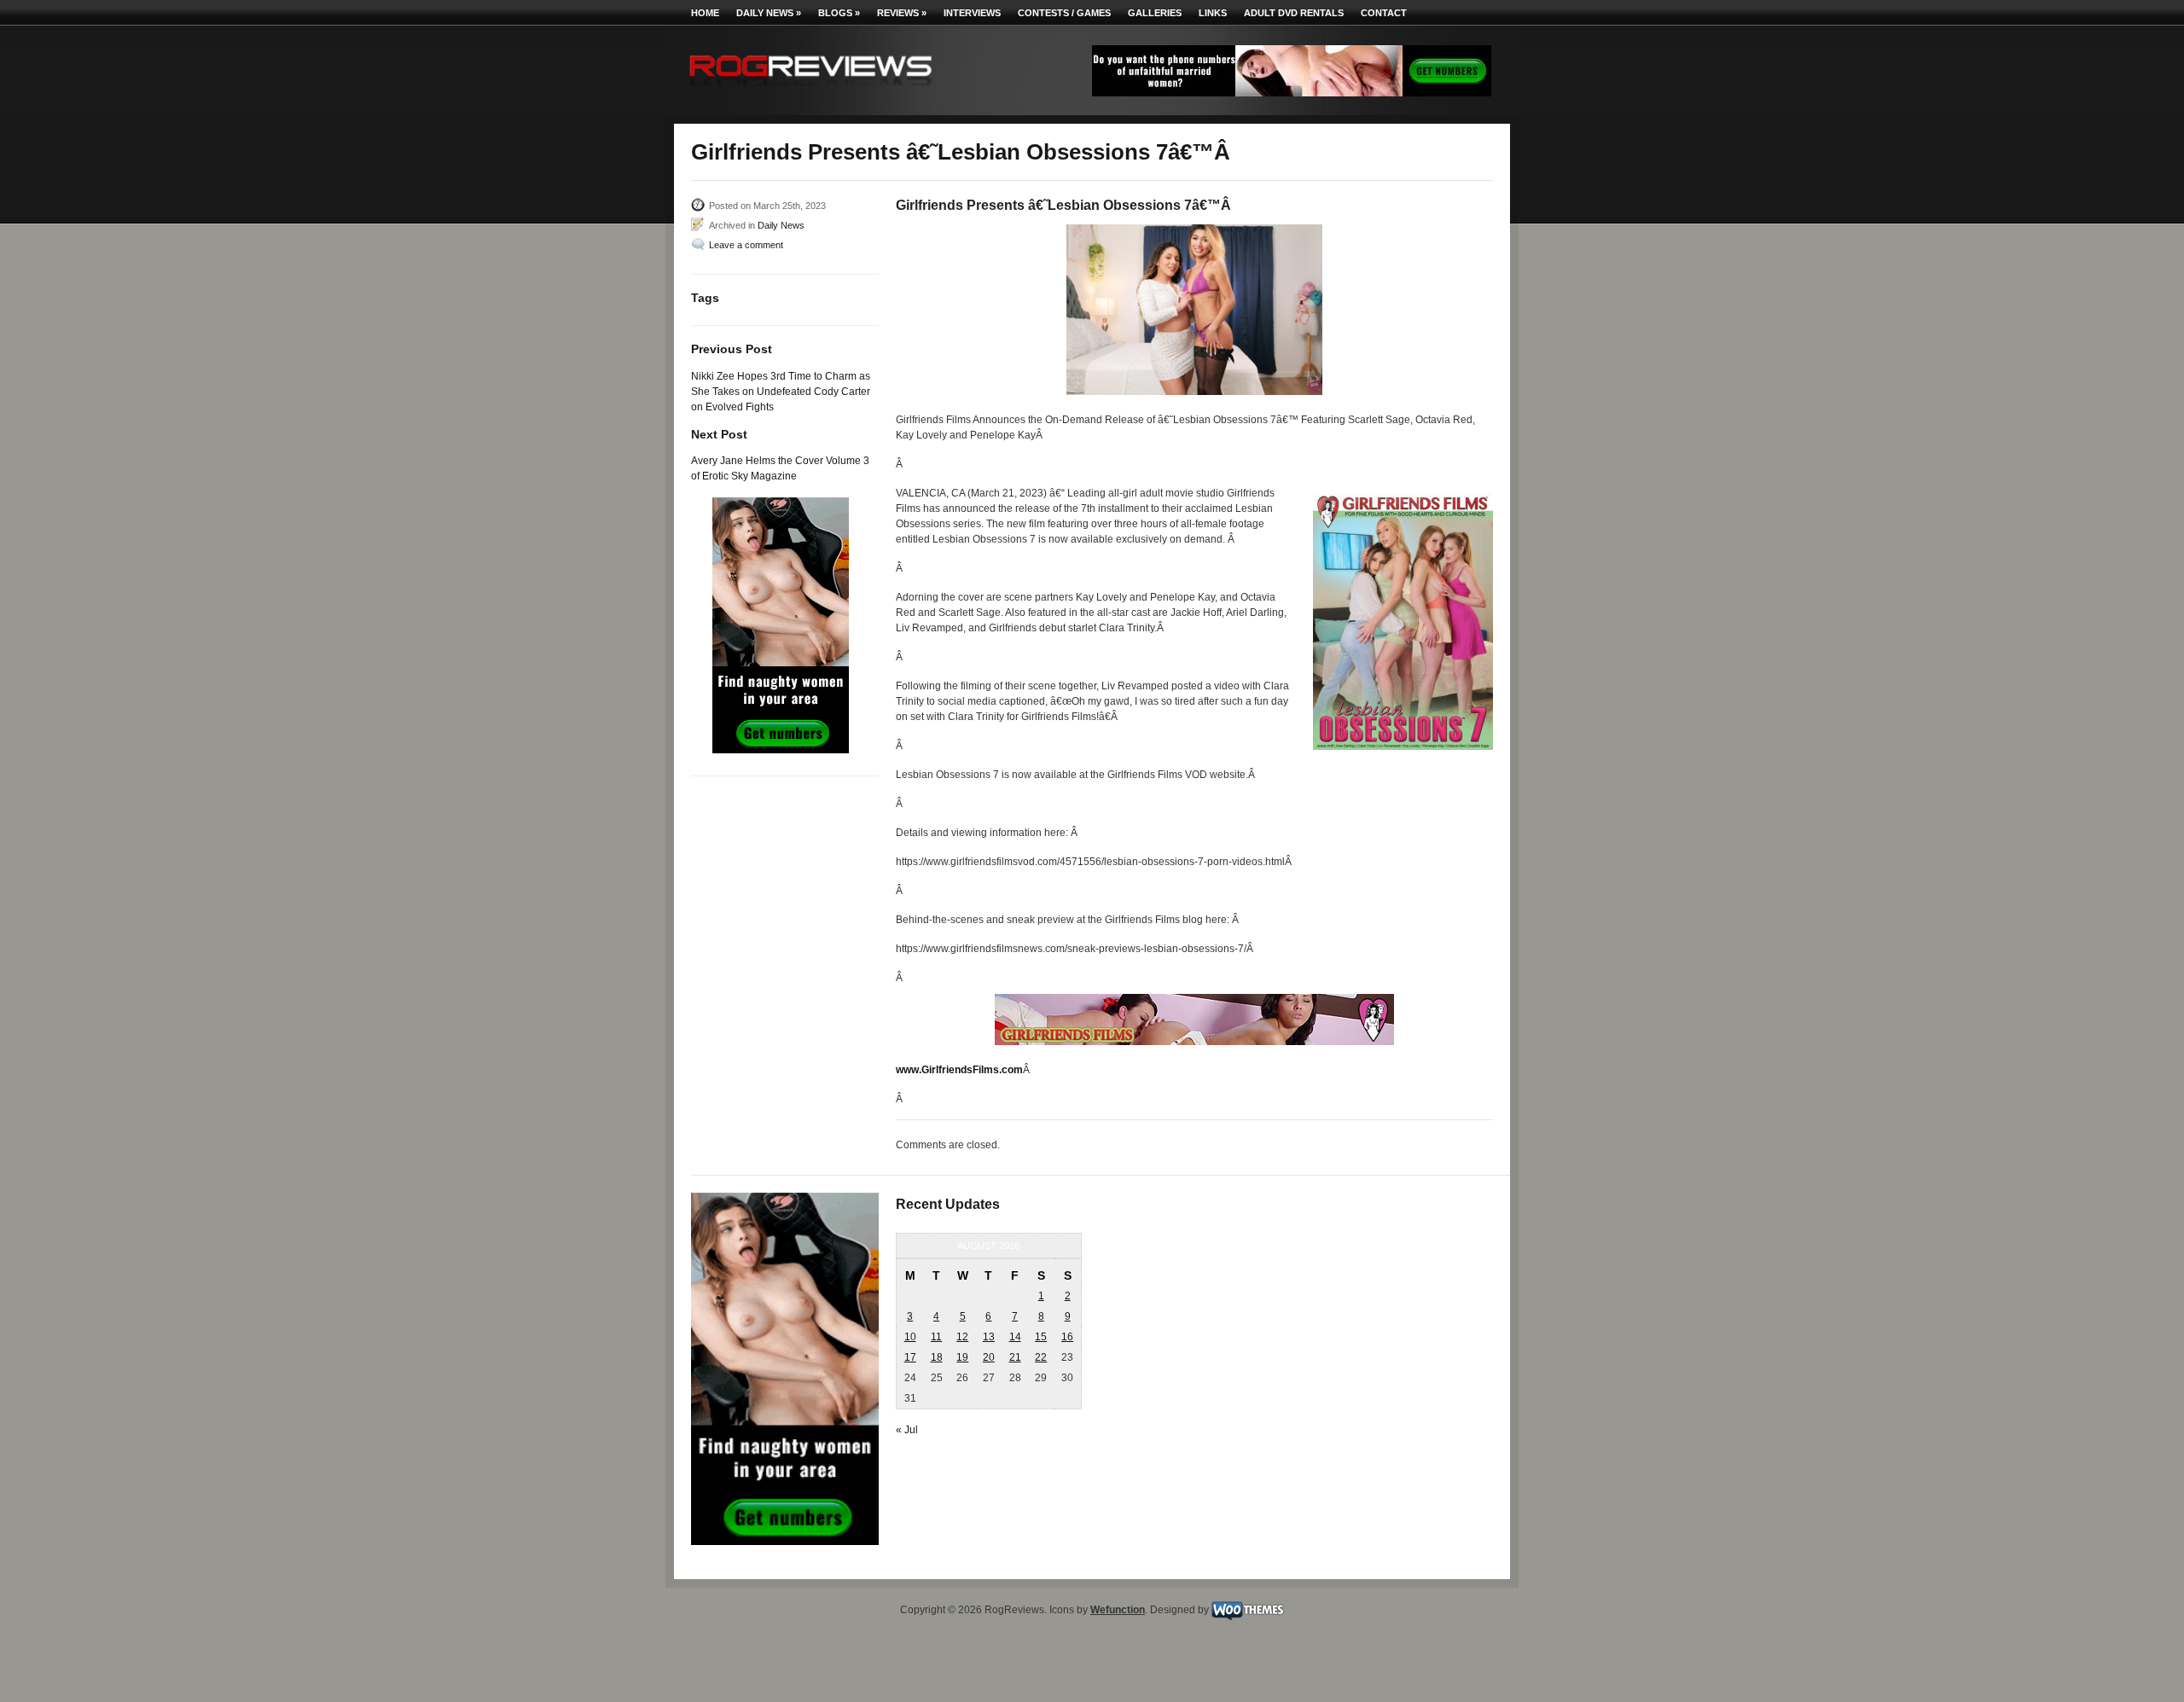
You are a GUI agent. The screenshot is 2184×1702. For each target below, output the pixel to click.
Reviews (902, 13)
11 (936, 1337)
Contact (1384, 13)
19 (962, 1357)
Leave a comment (746, 245)
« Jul (907, 1430)
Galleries (1155, 13)
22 (1041, 1357)
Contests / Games (1064, 13)
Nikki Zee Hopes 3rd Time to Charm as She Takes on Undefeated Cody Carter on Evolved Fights (781, 392)
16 (1067, 1337)
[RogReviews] (810, 90)
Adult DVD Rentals (1294, 13)
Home (705, 13)
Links (1213, 13)
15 (1041, 1337)
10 (910, 1337)
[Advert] (1292, 93)
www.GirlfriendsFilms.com (959, 1070)
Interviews (972, 13)
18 (937, 1357)
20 (989, 1357)
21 (1015, 1357)
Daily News (769, 13)
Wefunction (1118, 1610)
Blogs (839, 13)
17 (910, 1357)
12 (962, 1337)
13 (989, 1337)
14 (1015, 1337)
